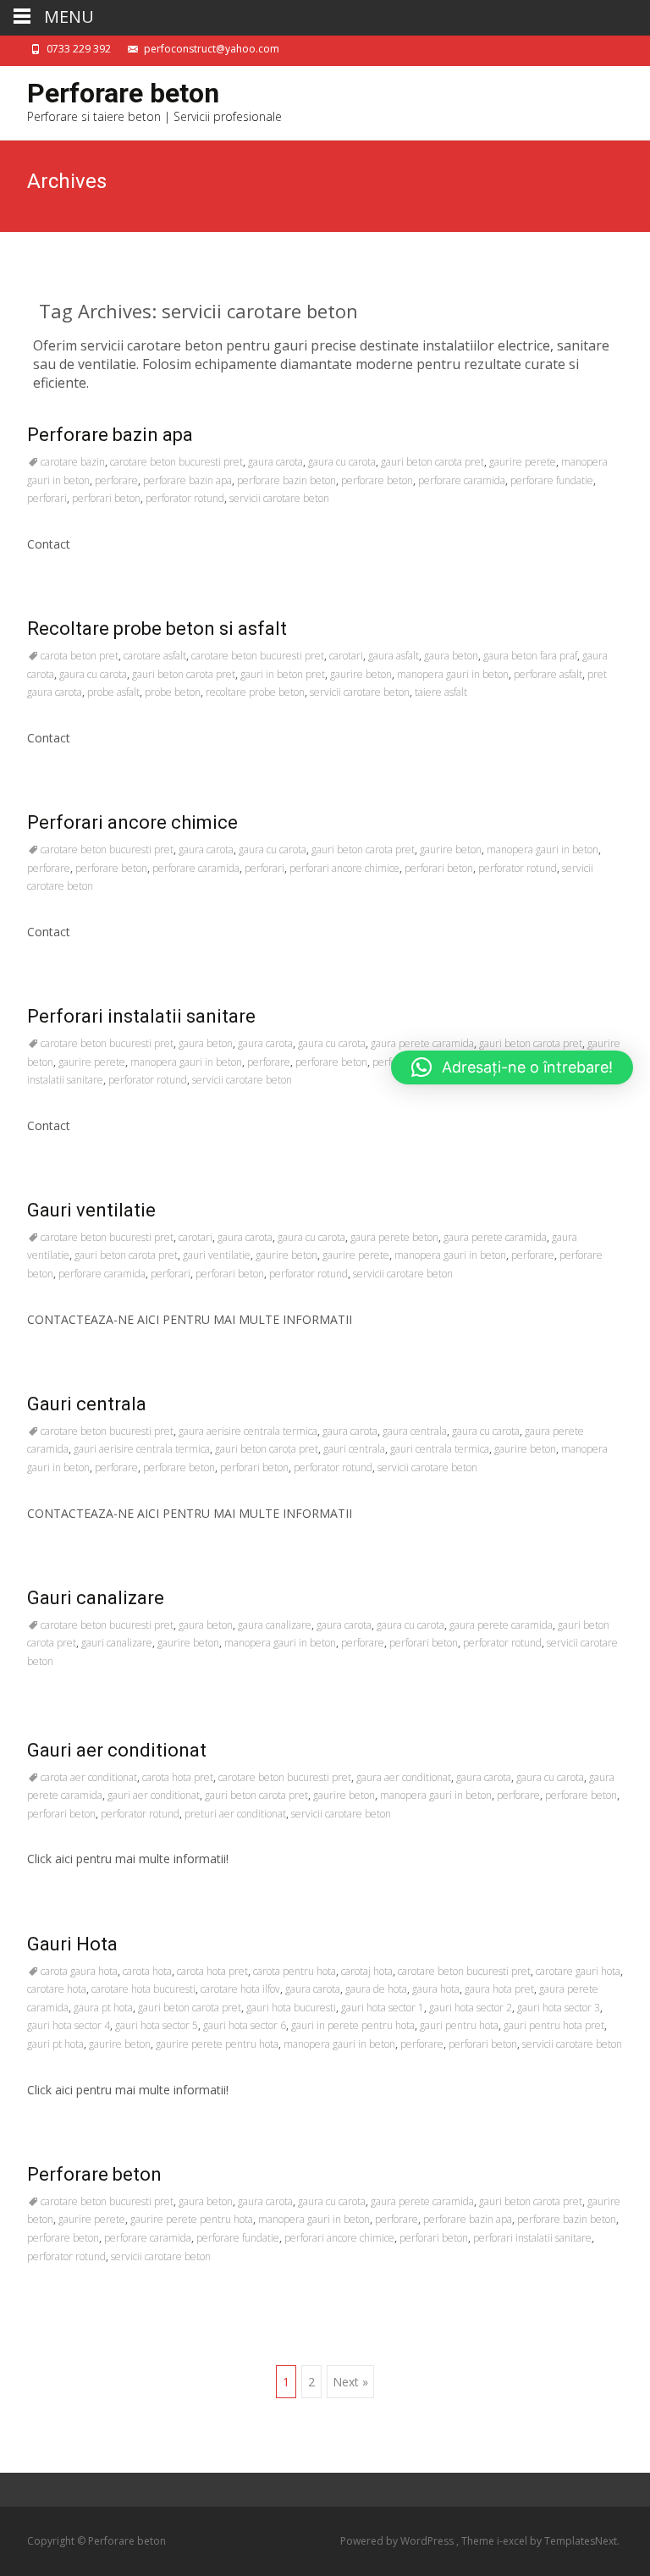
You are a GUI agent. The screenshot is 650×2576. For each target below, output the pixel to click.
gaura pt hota (103, 2008)
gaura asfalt (394, 656)
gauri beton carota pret (432, 462)
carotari (346, 656)
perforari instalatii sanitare (532, 2238)
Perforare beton (94, 2174)
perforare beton (377, 480)
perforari (47, 498)
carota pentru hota (295, 1971)
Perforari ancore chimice (132, 822)
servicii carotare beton (279, 498)
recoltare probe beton (255, 692)
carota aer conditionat (89, 1777)
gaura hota (436, 1989)
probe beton (173, 692)
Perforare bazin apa (110, 435)
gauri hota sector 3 (559, 2008)
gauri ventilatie (217, 1255)
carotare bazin (73, 462)
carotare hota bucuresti (143, 1989)
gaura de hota (376, 1989)
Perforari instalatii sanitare (141, 1016)
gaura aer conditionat (404, 1777)
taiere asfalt (441, 692)
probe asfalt (113, 692)
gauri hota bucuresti (291, 2008)
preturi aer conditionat (235, 1814)
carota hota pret (178, 1777)
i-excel (513, 2541)
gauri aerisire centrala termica (142, 1449)
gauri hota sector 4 (69, 2025)
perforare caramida (462, 480)
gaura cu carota (342, 462)
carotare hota (57, 1989)
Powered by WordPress (398, 2541)
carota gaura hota (79, 1971)
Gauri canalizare (96, 1598)
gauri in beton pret (283, 674)
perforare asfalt (548, 674)
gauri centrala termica (440, 1449)
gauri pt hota (55, 2044)
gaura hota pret (499, 1989)
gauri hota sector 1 (383, 2008)
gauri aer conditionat (154, 1795)
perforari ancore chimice (344, 868)
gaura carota (275, 462)
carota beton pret (80, 656)
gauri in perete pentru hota (353, 2025)
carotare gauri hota (578, 1971)
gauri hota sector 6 (245, 2025)
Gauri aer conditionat (117, 1750)
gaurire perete (523, 462)
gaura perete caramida (422, 1043)
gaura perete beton (394, 1237)
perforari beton (106, 498)
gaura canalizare (275, 1625)
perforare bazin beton (286, 480)
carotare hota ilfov (240, 1989)
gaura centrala (415, 1431)
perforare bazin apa (187, 480)
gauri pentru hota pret (554, 2025)
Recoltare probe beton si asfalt (157, 629)
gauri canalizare (117, 1643)
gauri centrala (354, 1449)
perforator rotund (185, 498)
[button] (512, 1067)
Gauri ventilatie (91, 1210)
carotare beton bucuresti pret (176, 462)
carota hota (147, 1971)
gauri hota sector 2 (471, 2008)
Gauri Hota (72, 1944)
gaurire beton (361, 674)
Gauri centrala (87, 1404)
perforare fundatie (552, 480)
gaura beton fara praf (530, 656)
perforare (116, 480)
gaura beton (451, 656)
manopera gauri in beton (453, 674)
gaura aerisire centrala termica (248, 1431)
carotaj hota (367, 1971)
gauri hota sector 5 (157, 2025)
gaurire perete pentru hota (217, 2044)
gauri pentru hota (459, 2025)
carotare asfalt (155, 656)
